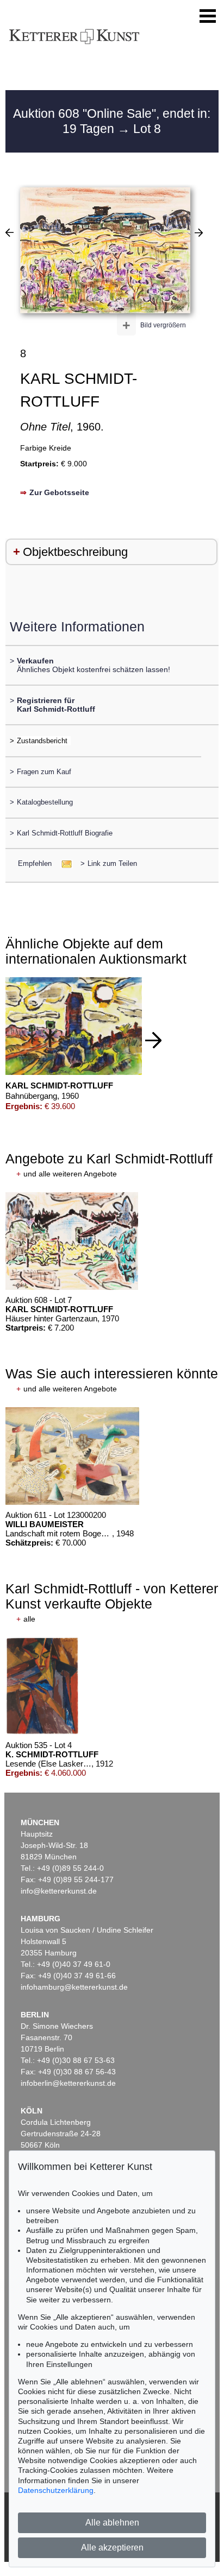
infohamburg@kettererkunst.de (74, 1987)
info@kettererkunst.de (59, 1891)
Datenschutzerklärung (56, 2490)
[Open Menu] (208, 16)
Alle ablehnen (112, 2523)
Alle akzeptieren (112, 2547)
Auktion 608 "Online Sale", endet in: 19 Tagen (112, 121)
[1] (10, 232)
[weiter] (153, 1040)
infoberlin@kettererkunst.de (68, 2083)
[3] (199, 232)
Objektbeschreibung (75, 552)
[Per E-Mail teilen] (63, 863)
